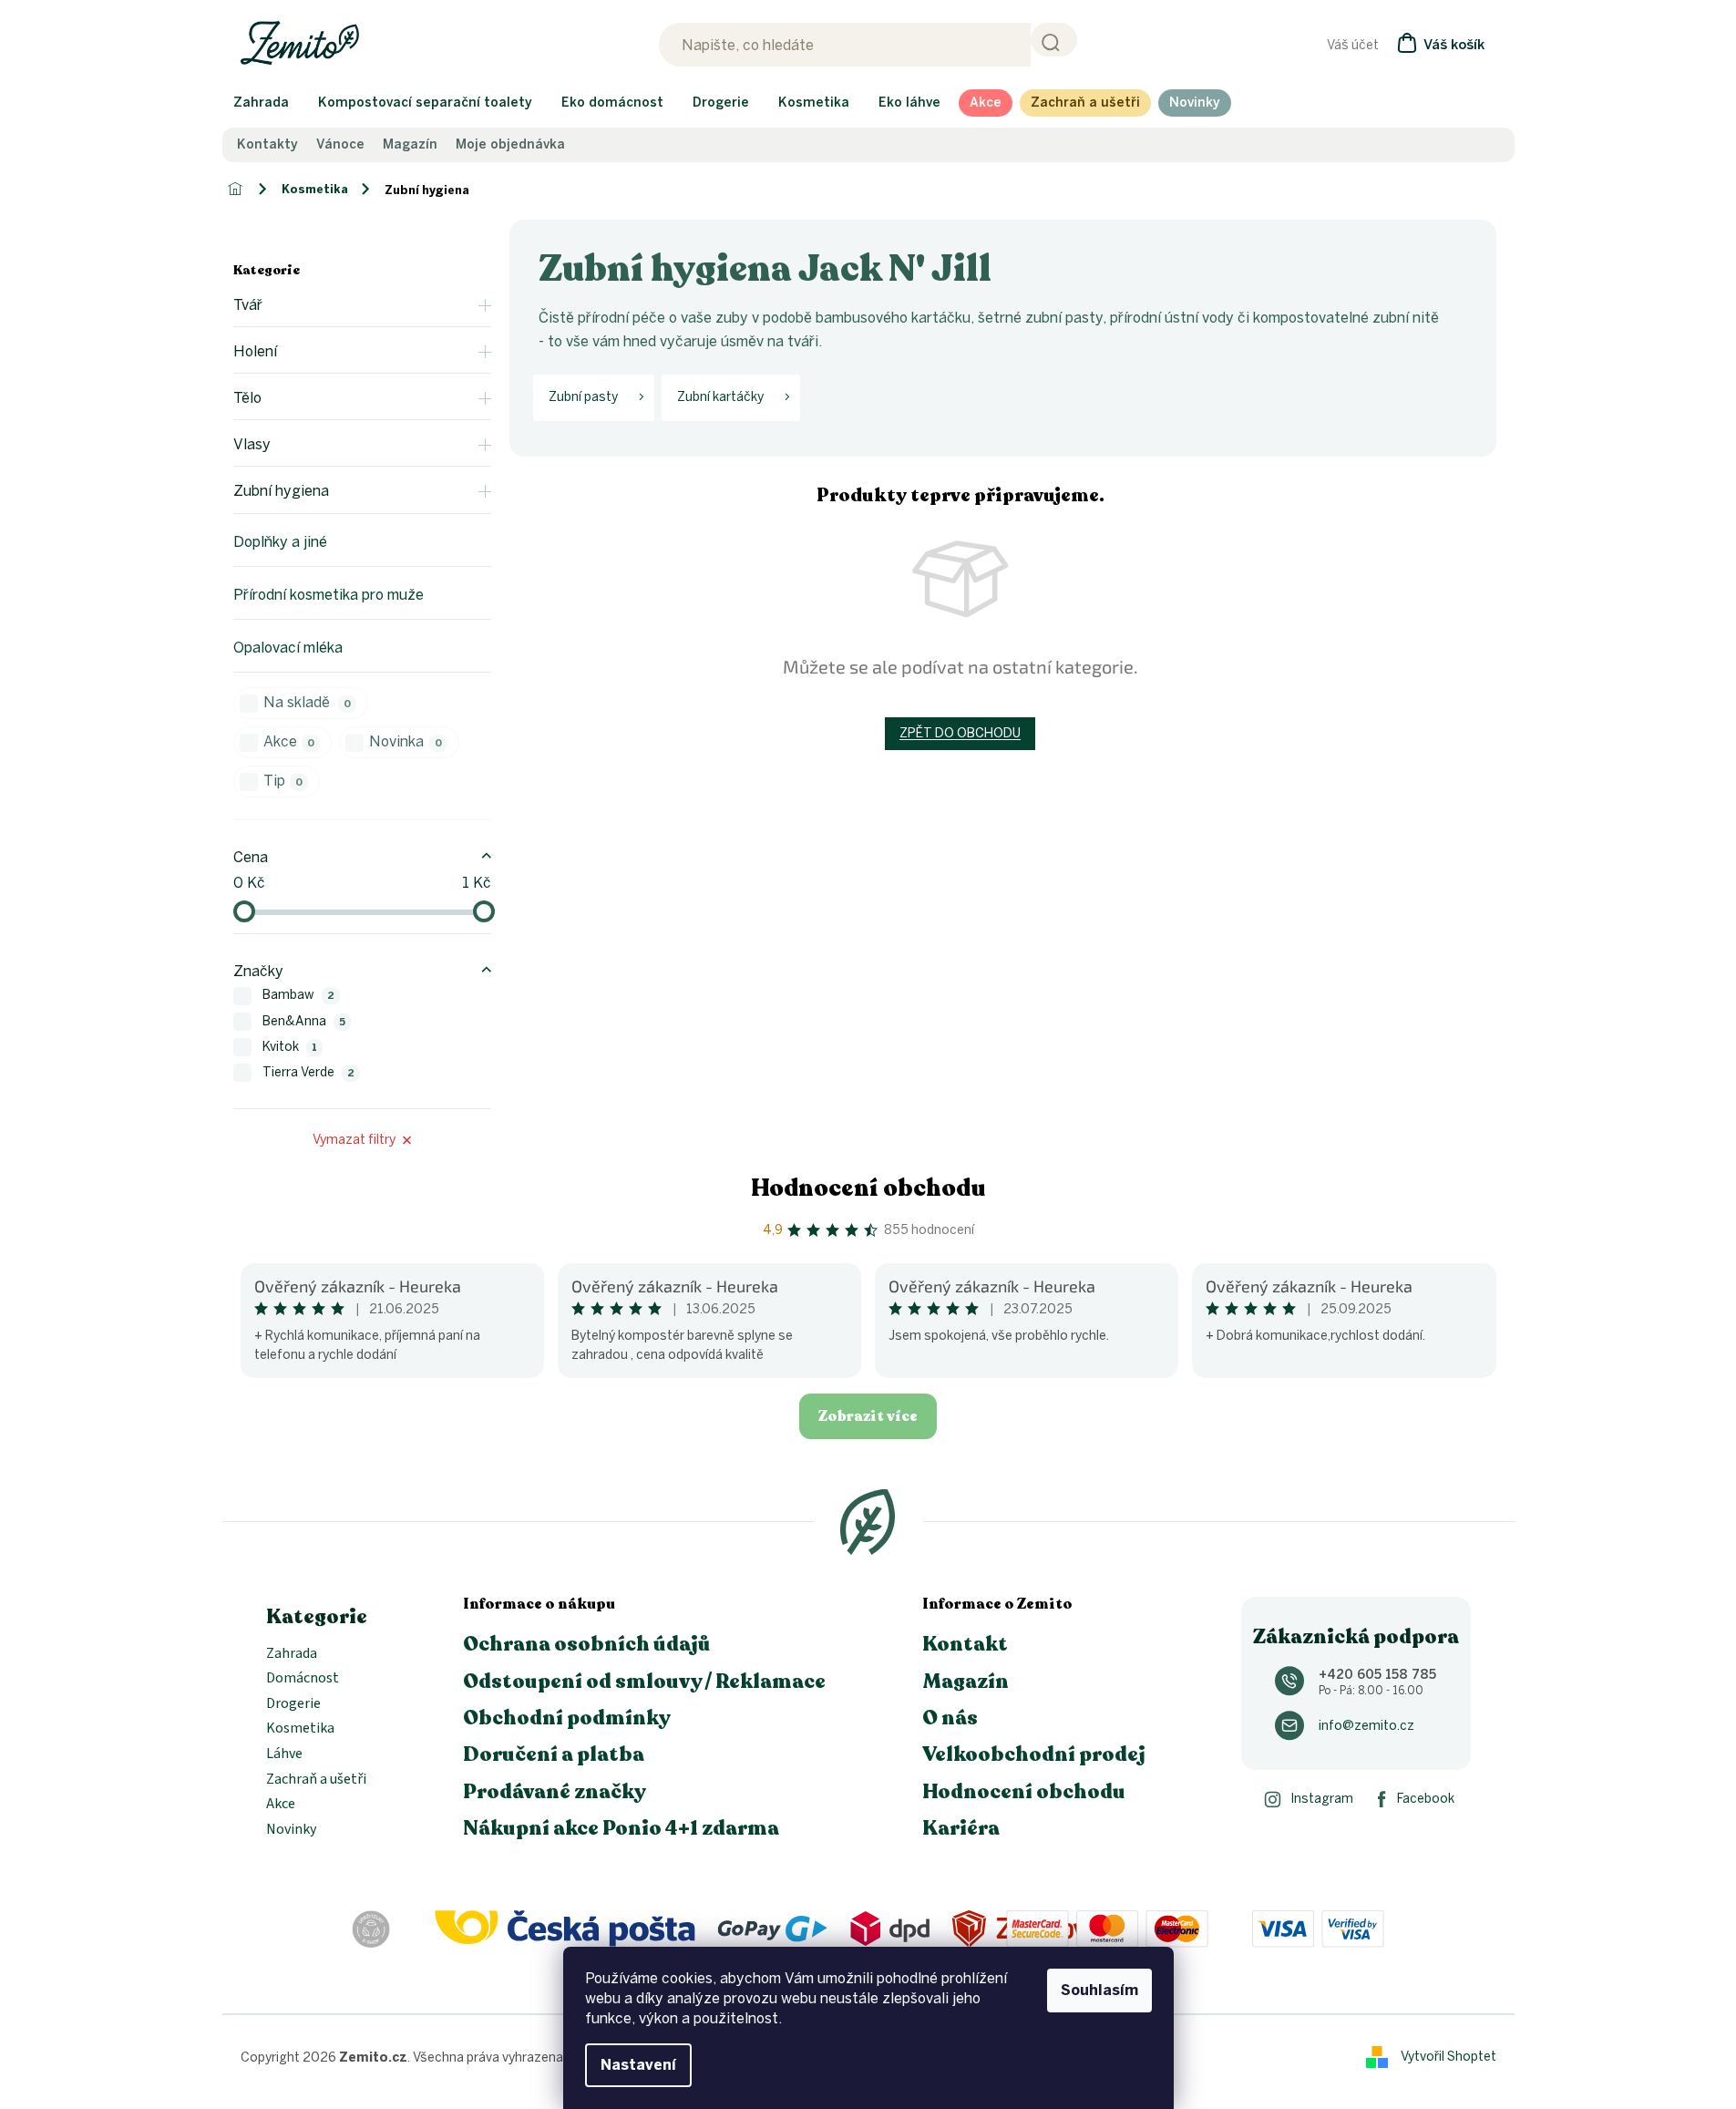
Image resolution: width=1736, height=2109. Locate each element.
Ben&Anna (304, 1021)
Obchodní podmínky (567, 1718)
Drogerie (293, 1704)
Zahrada (292, 1654)
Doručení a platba (554, 1754)
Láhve (284, 1754)
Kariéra (961, 1828)
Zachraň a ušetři (316, 1780)
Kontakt (965, 1644)
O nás (950, 1718)
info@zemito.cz (1366, 1726)
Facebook (1426, 1799)
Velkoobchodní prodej (1034, 1754)
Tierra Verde (309, 1072)
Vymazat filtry (354, 1140)
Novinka (406, 741)
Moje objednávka (510, 145)
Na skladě (308, 702)
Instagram (1322, 1799)
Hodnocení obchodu (868, 1188)
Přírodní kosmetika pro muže (329, 595)
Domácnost (303, 1679)
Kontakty (267, 145)
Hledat (1054, 40)
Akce (289, 741)
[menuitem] (261, 103)
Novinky (291, 1830)
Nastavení (638, 2065)
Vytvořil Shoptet (1448, 2057)
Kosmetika (300, 1729)
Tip (283, 781)
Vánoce (340, 145)
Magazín (410, 145)
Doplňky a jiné (280, 542)
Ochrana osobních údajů (587, 1644)
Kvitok (290, 1047)
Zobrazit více (868, 1416)
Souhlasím (1099, 1990)
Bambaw (299, 995)
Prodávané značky (555, 1792)
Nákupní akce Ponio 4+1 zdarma (621, 1828)
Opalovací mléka (288, 648)
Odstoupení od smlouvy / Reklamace (644, 1682)
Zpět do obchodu (960, 733)
